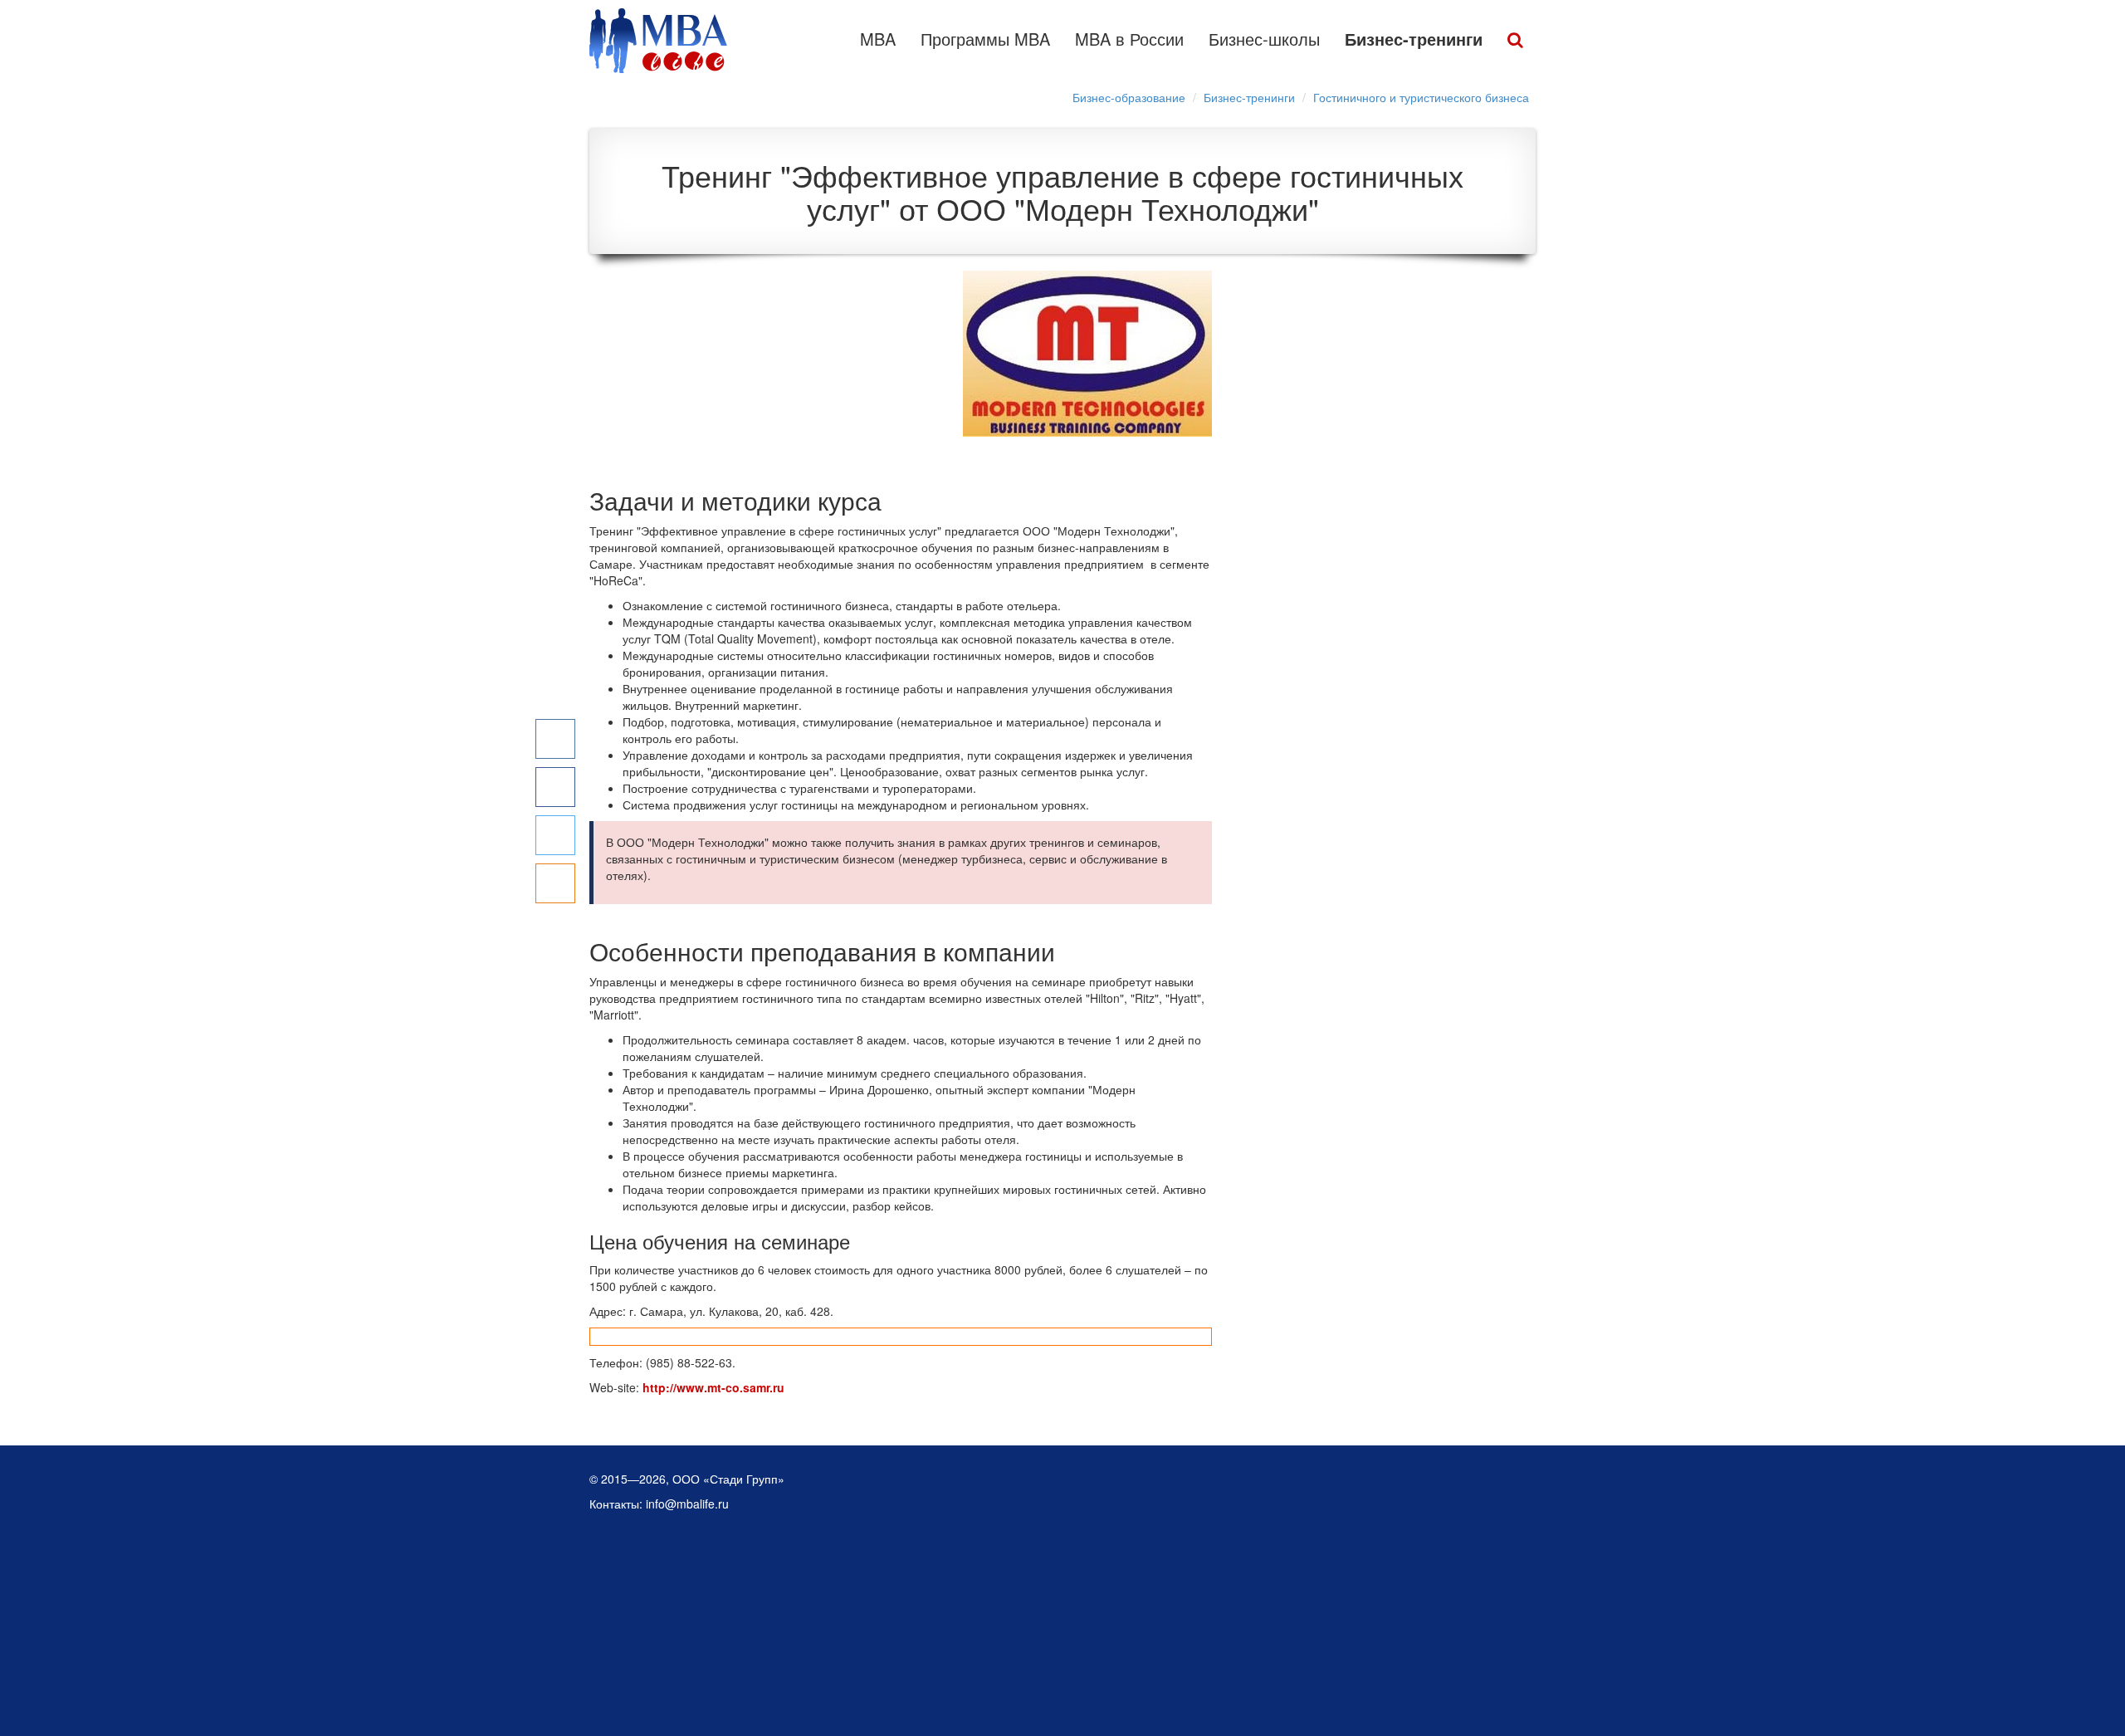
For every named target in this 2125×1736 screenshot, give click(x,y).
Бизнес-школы (1264, 39)
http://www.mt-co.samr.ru (713, 1387)
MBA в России (1129, 39)
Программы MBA (985, 39)
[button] (1515, 41)
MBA (878, 39)
